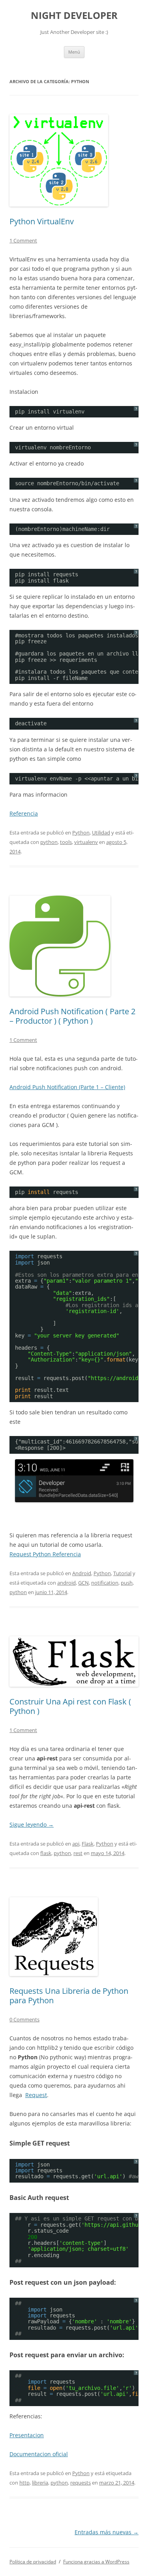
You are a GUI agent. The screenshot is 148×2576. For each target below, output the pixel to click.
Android (82, 1573)
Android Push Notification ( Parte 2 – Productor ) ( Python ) (72, 1016)
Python (81, 833)
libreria (40, 2483)
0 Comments (24, 2019)
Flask (88, 1844)
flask (46, 1853)
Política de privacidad (33, 2562)
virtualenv (86, 842)
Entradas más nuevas (107, 2532)
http (24, 2483)
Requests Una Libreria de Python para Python (69, 1996)
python (49, 842)
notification (105, 1583)
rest (78, 1853)
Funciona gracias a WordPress (96, 2562)
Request (36, 2095)
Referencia (24, 813)
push (127, 1583)
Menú (74, 52)
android (67, 1583)
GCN (83, 1583)
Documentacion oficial (39, 2454)
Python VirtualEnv (42, 221)
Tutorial (122, 1573)
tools (66, 842)
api (76, 1844)
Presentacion (27, 2435)
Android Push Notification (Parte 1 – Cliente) (67, 1087)
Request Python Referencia (45, 1554)
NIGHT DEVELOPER (74, 16)
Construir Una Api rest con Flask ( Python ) (70, 1706)
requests (81, 2483)
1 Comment (23, 240)
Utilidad (101, 833)
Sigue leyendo (32, 1824)
